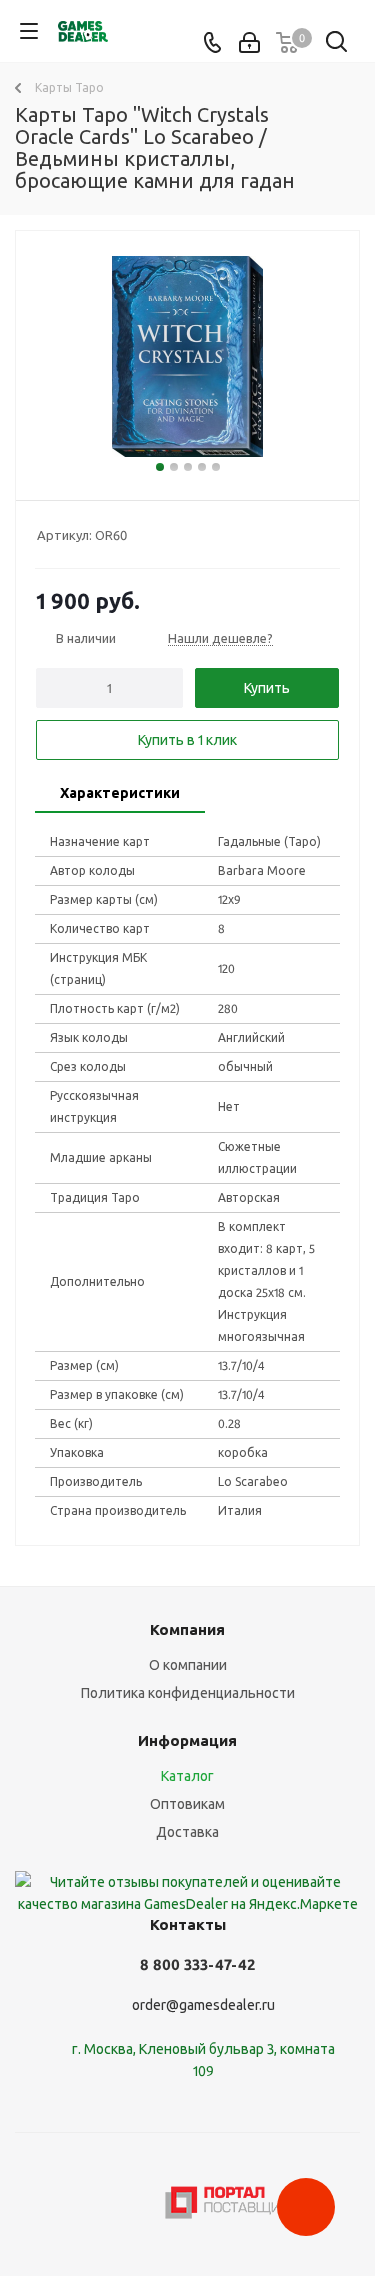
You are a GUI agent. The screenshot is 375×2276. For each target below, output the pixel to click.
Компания (187, 1629)
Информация (187, 1740)
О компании (188, 1665)
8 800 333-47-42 (197, 1964)
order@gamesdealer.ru (203, 2005)
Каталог (187, 1776)
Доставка (187, 1832)
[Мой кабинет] (249, 43)
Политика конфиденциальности (188, 1693)
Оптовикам (187, 1804)
